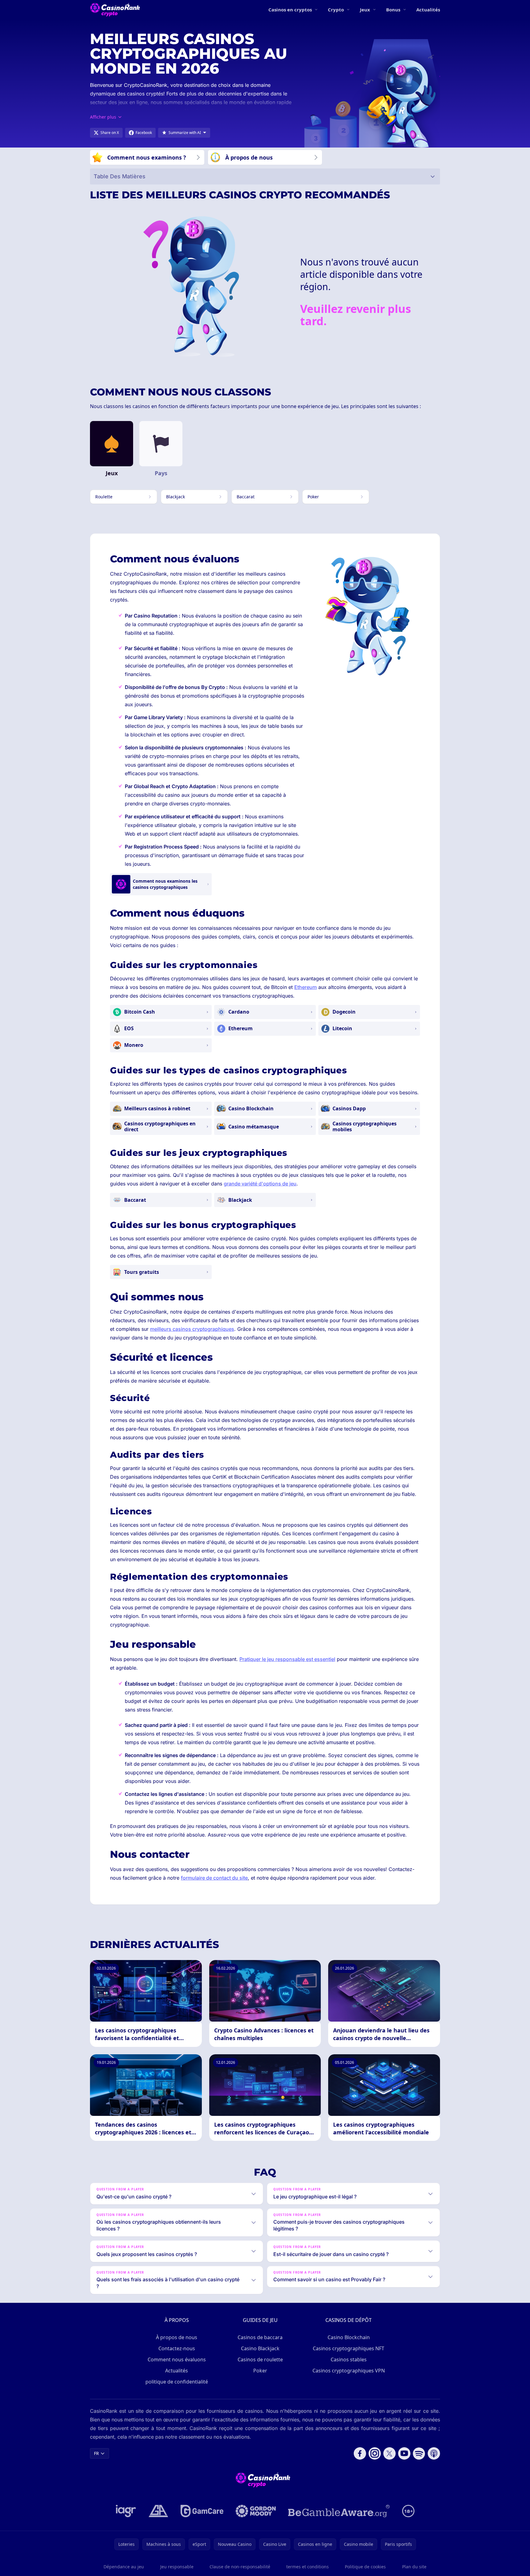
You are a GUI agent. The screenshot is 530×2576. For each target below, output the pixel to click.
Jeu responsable (177, 2567)
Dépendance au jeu (124, 2567)
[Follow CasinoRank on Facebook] (360, 2453)
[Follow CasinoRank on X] (389, 2453)
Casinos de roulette (260, 2359)
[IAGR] (126, 2511)
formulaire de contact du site (214, 1878)
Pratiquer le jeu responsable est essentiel (287, 1659)
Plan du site (414, 2567)
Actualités (428, 10)
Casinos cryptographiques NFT (349, 2348)
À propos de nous (177, 2337)
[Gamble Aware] (339, 2511)
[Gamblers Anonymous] (158, 2511)
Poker (260, 2371)
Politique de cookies (365, 2567)
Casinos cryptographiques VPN (349, 2371)
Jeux (365, 10)
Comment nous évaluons (177, 2359)
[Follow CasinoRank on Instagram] (375, 2453)
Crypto (336, 10)
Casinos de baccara (260, 2337)
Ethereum (306, 987)
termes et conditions (308, 2567)
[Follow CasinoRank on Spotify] (419, 2453)
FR (96, 2453)
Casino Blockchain (349, 2337)
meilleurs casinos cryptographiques (192, 1329)
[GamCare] (202, 2511)
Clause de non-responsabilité (240, 2567)
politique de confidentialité (177, 2382)
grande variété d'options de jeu (260, 1184)
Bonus (393, 10)
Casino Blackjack (260, 2348)
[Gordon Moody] (256, 2511)
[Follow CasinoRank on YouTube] (404, 2453)
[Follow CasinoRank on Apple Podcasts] (434, 2453)
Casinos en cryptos (290, 10)
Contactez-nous (177, 2348)
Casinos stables (349, 2359)
